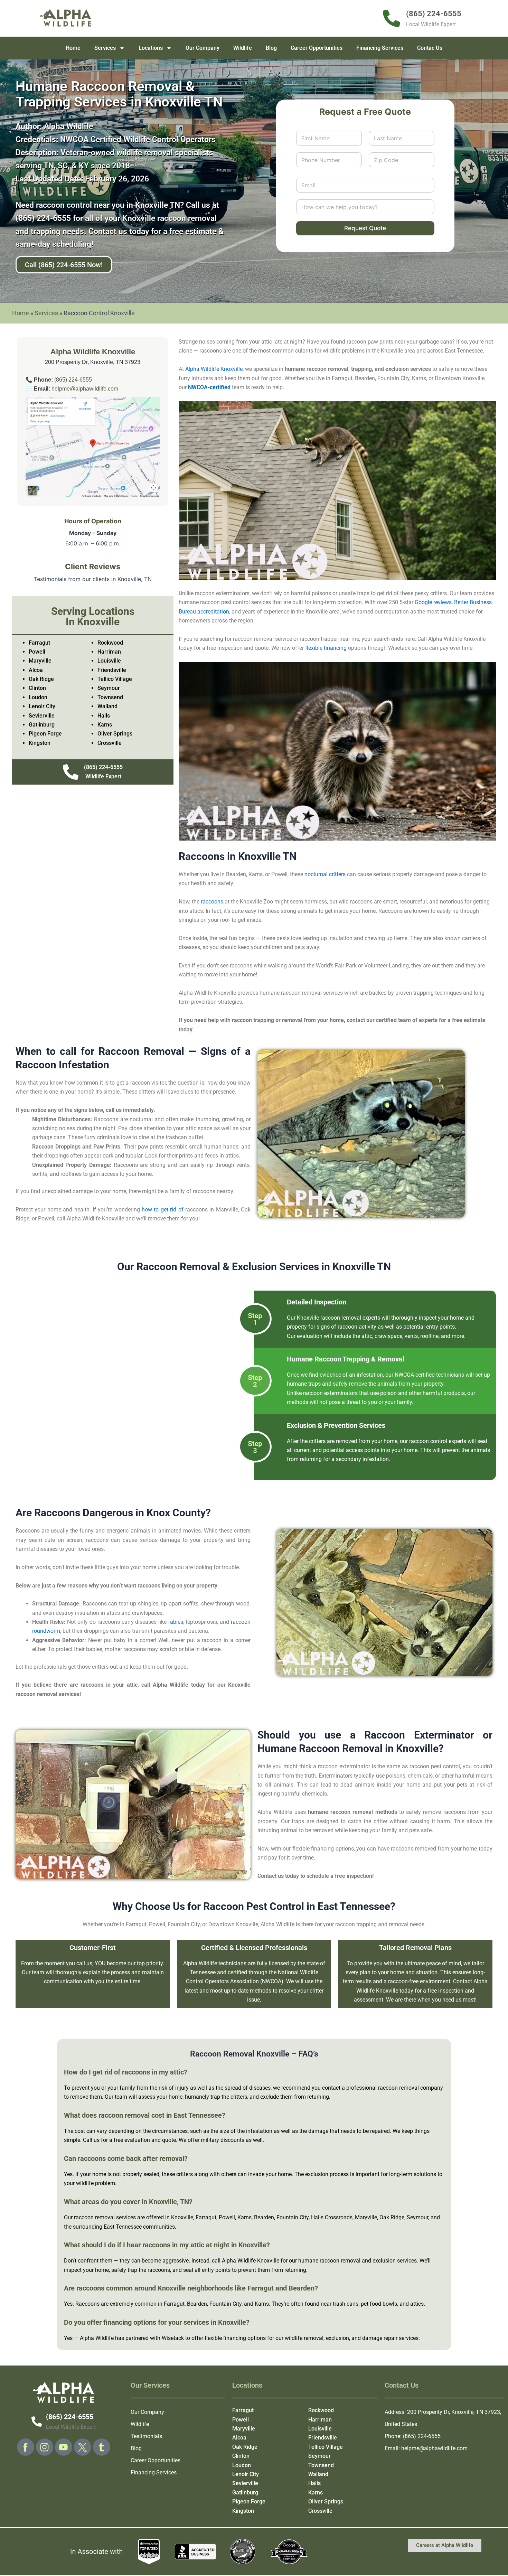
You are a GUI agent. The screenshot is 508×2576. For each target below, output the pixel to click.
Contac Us (430, 48)
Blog (271, 48)
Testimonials (146, 2436)
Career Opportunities (317, 48)
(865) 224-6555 (73, 380)
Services (105, 48)
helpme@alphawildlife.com (85, 389)
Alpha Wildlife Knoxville (214, 369)
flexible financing (326, 648)
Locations (151, 48)
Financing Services (380, 48)
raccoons (212, 902)
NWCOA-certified (209, 387)
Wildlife (243, 48)
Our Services (150, 2385)
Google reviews (433, 602)
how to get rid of (163, 1210)
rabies (176, 1622)
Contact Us (402, 2385)
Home (73, 48)
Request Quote (365, 228)
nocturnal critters (325, 874)
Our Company (203, 48)
